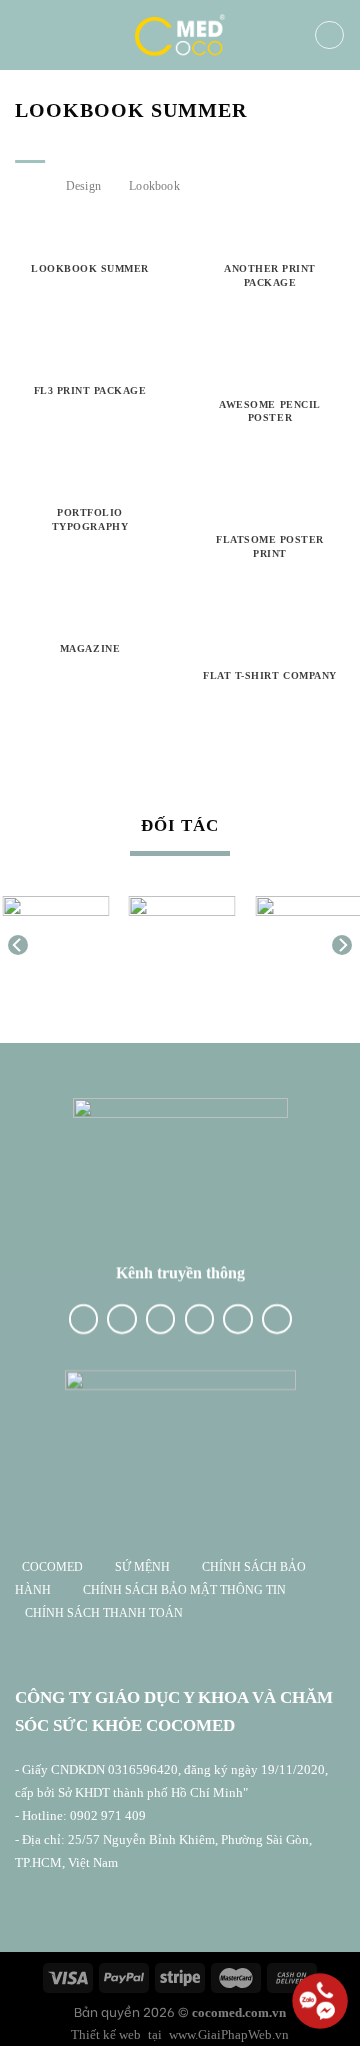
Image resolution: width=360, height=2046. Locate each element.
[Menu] (33, 35)
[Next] (342, 945)
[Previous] (18, 945)
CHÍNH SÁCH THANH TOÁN (104, 1613)
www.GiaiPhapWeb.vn (229, 2034)
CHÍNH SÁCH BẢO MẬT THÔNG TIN (184, 1590)
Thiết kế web (106, 2034)
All (30, 186)
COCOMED (52, 1567)
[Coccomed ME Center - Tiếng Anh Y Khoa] (180, 35)
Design (83, 186)
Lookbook (154, 186)
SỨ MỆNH (144, 1567)
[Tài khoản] (329, 35)
